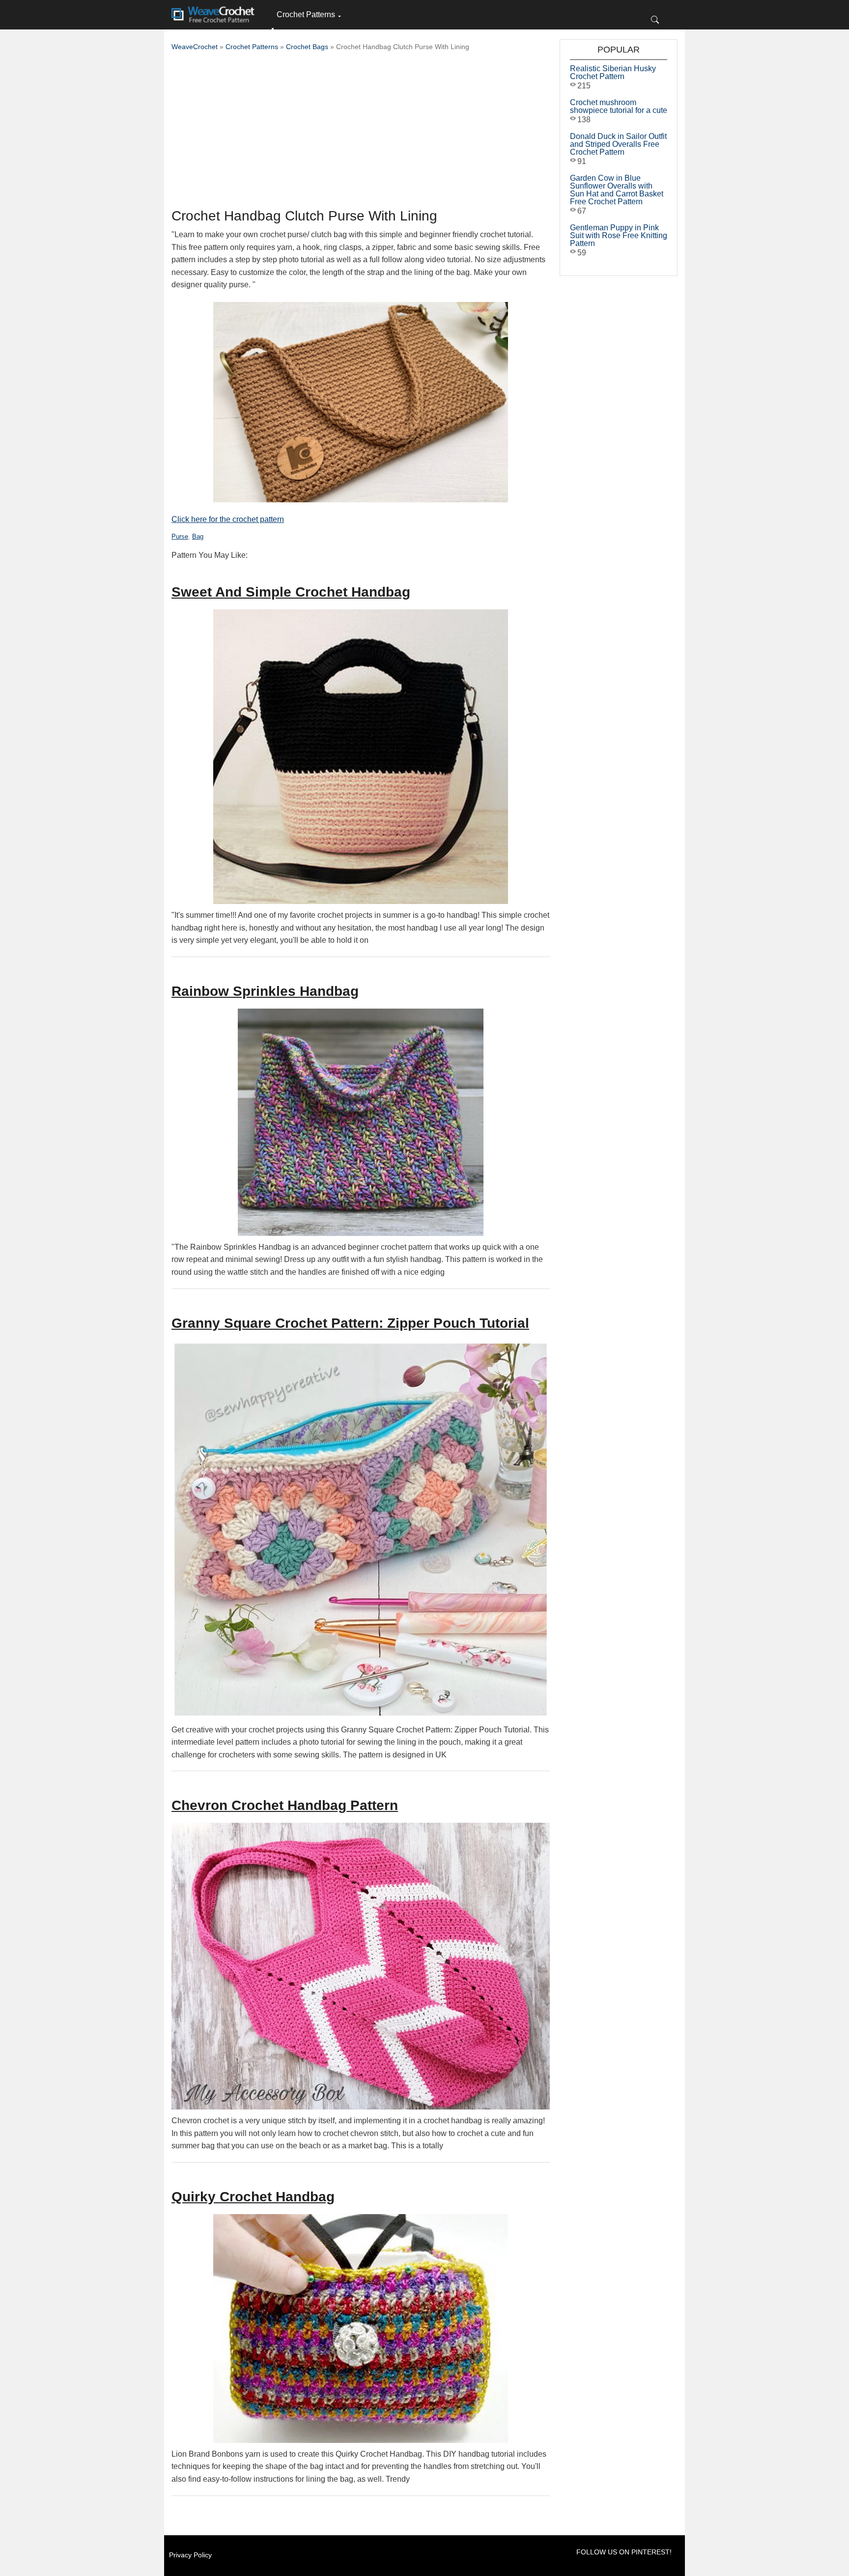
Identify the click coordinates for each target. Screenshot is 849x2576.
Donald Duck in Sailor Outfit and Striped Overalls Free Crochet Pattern (618, 144)
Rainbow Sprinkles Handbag (265, 991)
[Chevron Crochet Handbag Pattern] (361, 1966)
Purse (180, 536)
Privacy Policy (190, 2555)
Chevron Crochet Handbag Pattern (285, 1805)
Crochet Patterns (306, 14)
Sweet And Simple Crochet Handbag (291, 592)
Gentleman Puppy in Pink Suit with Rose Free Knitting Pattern (619, 235)
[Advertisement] (361, 133)
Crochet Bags (307, 47)
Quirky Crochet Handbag (253, 2197)
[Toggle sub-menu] (273, 29)
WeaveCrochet (195, 47)
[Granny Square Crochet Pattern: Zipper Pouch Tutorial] (361, 1530)
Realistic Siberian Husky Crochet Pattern (613, 72)
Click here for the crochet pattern (228, 519)
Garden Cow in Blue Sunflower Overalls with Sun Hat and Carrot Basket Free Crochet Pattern (617, 190)
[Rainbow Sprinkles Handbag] (361, 1122)
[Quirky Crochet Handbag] (361, 2329)
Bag (198, 536)
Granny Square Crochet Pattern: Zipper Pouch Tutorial (350, 1323)
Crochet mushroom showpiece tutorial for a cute (619, 106)
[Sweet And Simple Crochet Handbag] (361, 757)
